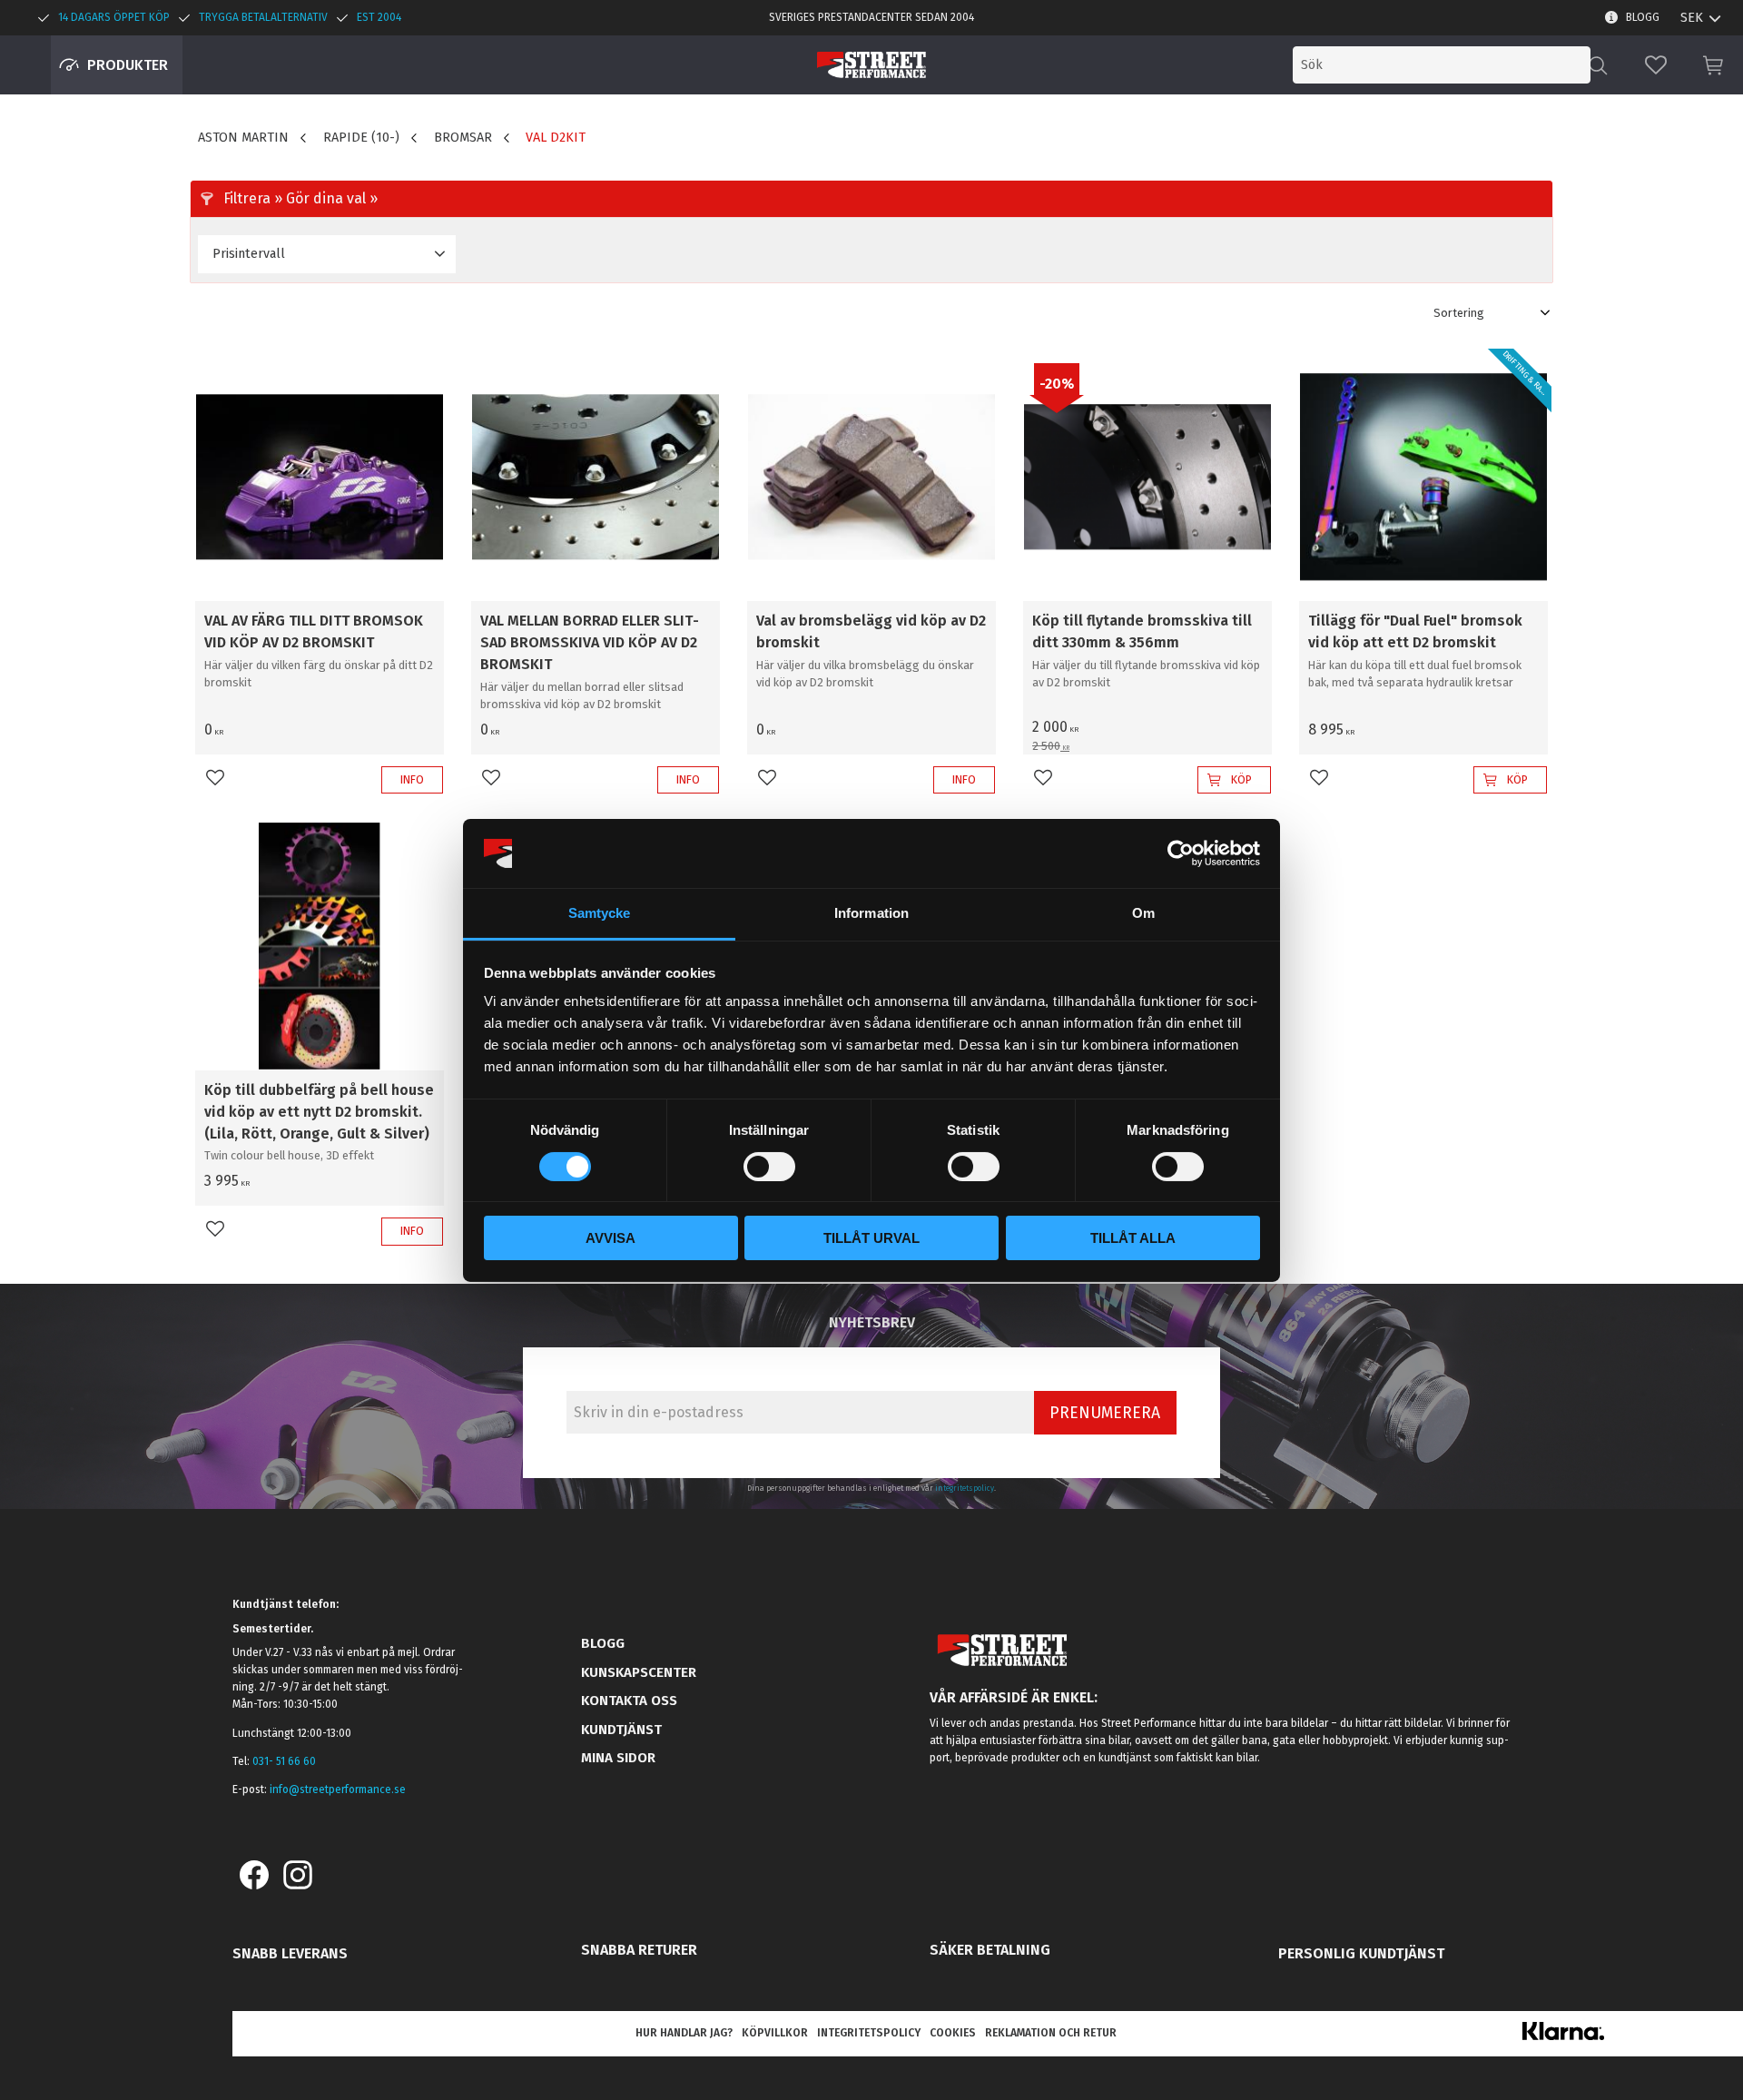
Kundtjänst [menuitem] (621, 1730)
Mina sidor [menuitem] (618, 1758)
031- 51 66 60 (284, 1761)
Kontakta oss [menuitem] (629, 1701)
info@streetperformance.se (338, 1789)
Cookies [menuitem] (953, 2033)
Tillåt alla (1133, 1238)
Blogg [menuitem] (1643, 17)
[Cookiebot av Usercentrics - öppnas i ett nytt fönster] (1181, 853)
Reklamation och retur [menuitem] (1051, 2033)
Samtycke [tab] (600, 913)
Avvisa (611, 1238)
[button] (1656, 65)
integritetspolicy (965, 1488)
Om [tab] (1143, 913)
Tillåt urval (871, 1238)
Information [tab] (871, 913)
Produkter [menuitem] (128, 65)
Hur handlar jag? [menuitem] (684, 2033)
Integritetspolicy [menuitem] (869, 2033)
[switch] (769, 1167)
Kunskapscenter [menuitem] (639, 1672)
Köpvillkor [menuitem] (775, 2033)
